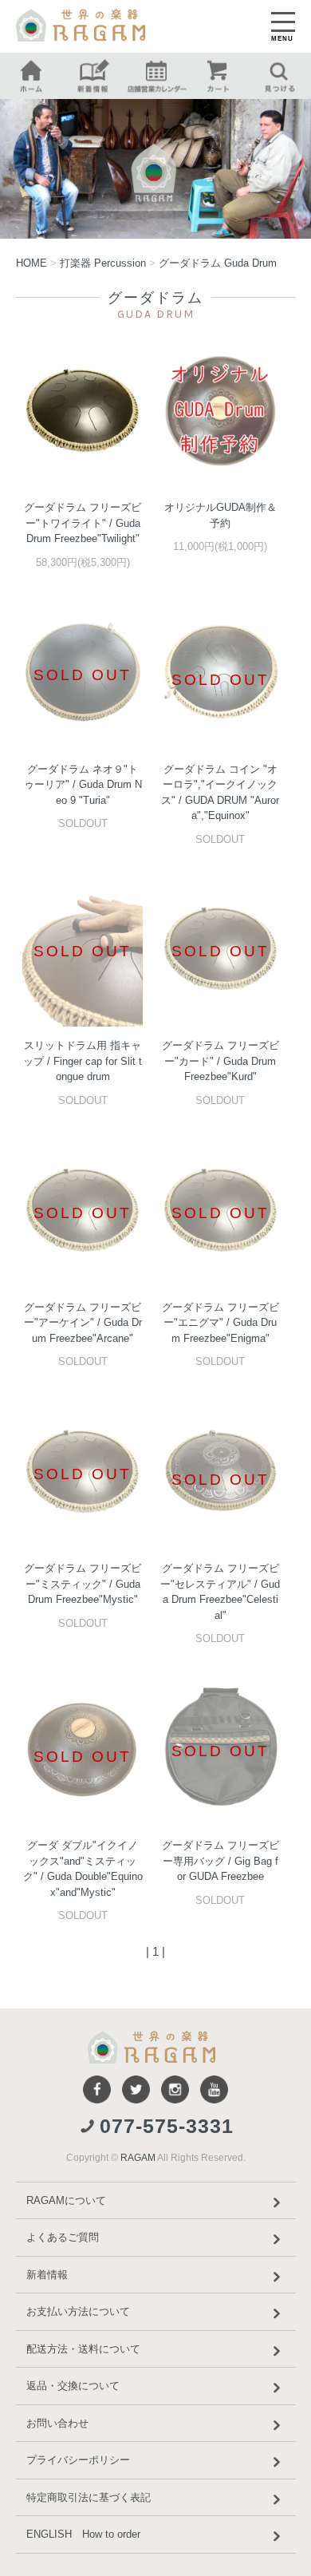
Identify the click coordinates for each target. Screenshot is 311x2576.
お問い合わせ (57, 2423)
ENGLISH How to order (83, 2534)
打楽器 (103, 263)
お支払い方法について (78, 2311)
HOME (31, 263)
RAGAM (138, 2158)
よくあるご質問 (63, 2237)
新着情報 (47, 2275)
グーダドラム (218, 263)
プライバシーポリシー (78, 2460)
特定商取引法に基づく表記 (89, 2497)
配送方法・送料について (83, 2349)
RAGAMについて (66, 2200)
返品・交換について (73, 2386)
